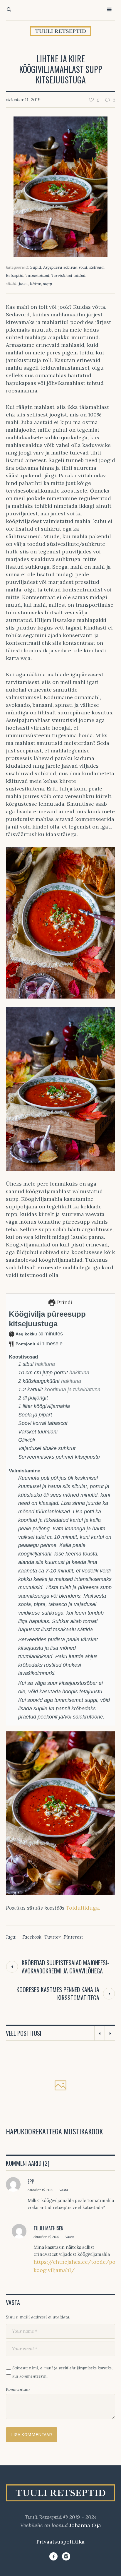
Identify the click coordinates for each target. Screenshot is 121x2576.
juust (23, 284)
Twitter (52, 1937)
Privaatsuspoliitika (60, 2542)
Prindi (64, 1302)
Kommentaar (18, 2389)
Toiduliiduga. (83, 1908)
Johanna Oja (85, 2525)
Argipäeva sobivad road (65, 267)
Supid (36, 267)
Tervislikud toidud (68, 275)
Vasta (64, 2190)
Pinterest (73, 1937)
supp (48, 284)
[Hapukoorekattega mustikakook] (60, 2086)
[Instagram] (66, 2556)
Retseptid (15, 275)
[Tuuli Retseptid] (60, 31)
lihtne (36, 284)
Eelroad (96, 267)
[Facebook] (53, 2556)
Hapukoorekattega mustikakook (54, 2131)
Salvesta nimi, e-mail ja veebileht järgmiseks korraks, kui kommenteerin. (62, 2372)
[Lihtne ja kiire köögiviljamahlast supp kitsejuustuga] (60, 186)
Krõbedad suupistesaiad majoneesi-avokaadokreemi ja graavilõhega (65, 1967)
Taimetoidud (37, 275)
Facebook (32, 1937)
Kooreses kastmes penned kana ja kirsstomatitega (58, 1994)
